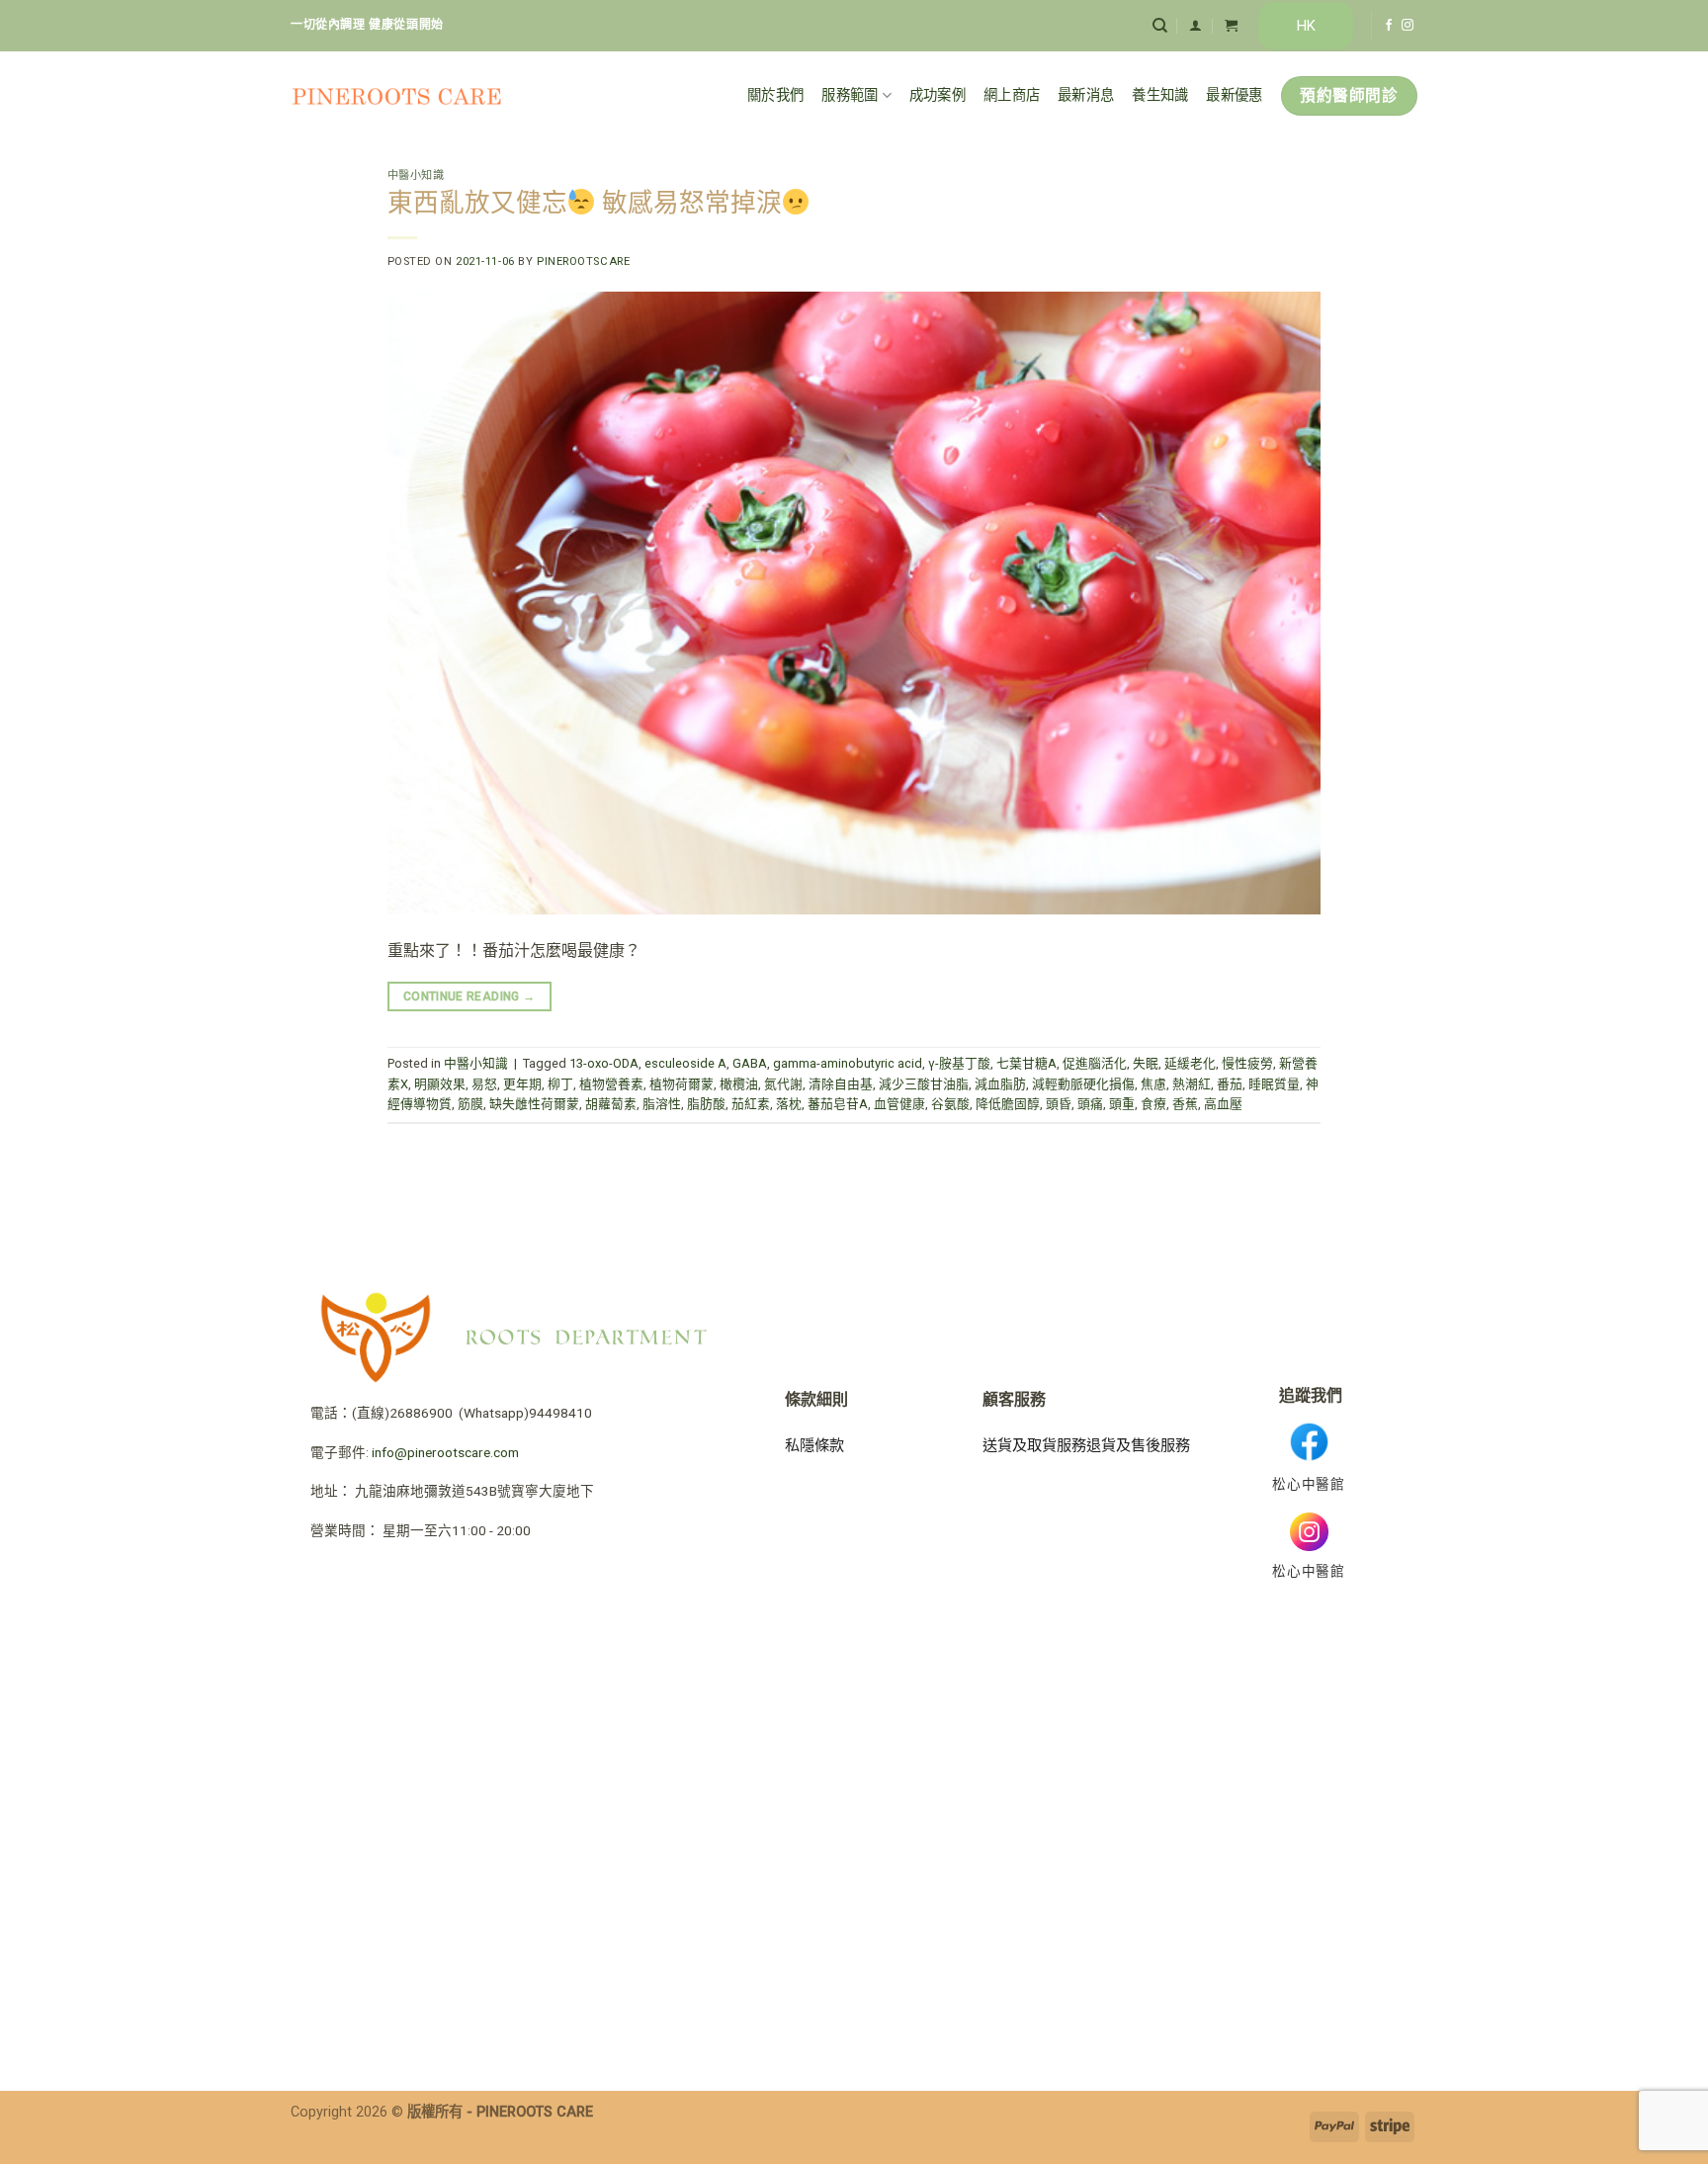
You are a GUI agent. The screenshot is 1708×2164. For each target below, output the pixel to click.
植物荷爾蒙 (682, 1084)
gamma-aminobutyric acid (848, 1063)
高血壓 (1223, 1104)
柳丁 (560, 1084)
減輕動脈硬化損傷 (1083, 1084)
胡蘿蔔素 (611, 1104)
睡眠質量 (1274, 1084)
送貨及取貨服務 (1034, 1445)
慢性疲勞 (1247, 1063)
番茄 (1230, 1084)
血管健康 (899, 1104)
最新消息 (1086, 95)
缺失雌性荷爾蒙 (534, 1104)
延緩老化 (1190, 1063)
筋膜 (470, 1104)
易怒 (484, 1084)
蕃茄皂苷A (838, 1104)
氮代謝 (783, 1084)
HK (1306, 26)
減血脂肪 (1000, 1084)
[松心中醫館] (397, 96)
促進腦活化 (1095, 1063)
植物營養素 (611, 1084)
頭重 (1122, 1104)
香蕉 (1185, 1104)
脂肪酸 (706, 1104)
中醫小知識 (416, 175)
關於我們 (775, 95)
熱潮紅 (1192, 1084)
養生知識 (1160, 95)
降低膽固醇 (1008, 1104)
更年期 (522, 1084)
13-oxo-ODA (604, 1063)
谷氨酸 (950, 1104)
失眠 (1146, 1063)
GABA (750, 1063)
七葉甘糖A (1026, 1063)
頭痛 (1090, 1104)
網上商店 (1012, 95)
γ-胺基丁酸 (959, 1063)
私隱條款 (814, 1445)
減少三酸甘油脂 (924, 1084)
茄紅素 (751, 1104)
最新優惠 (1234, 95)
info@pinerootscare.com (445, 1452)
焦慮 (1153, 1084)
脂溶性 (662, 1104)
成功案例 (938, 95)
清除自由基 (841, 1084)
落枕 (789, 1104)
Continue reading (470, 996)
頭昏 (1059, 1104)
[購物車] (1231, 25)
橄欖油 (739, 1084)
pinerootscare (583, 261)
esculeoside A (685, 1063)
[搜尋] (1160, 26)
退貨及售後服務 (1138, 1445)
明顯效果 (440, 1084)
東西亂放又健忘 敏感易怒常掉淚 (585, 203)
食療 (1153, 1104)
